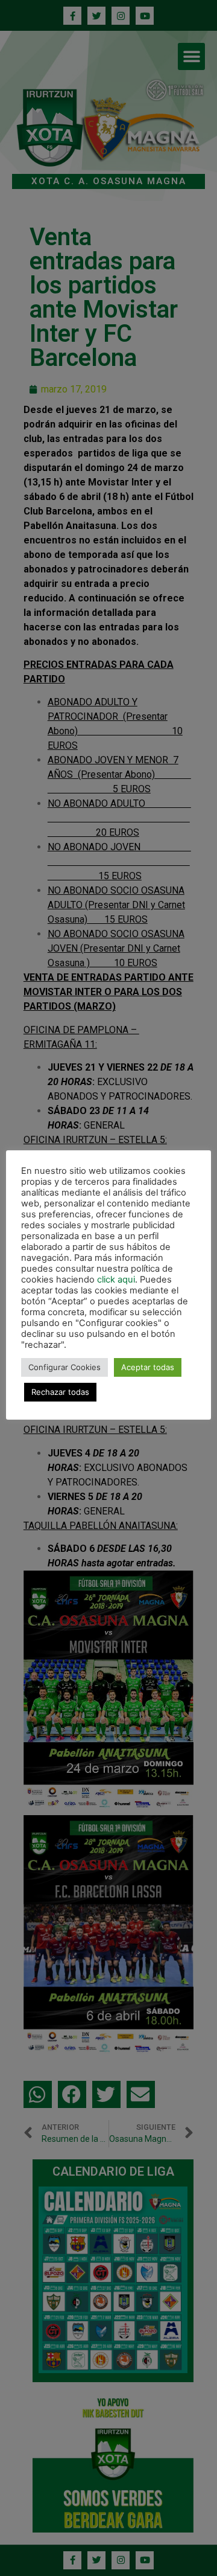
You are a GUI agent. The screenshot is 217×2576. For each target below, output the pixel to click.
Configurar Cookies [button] (64, 1367)
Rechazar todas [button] (60, 1392)
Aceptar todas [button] (148, 1367)
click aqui (116, 1280)
